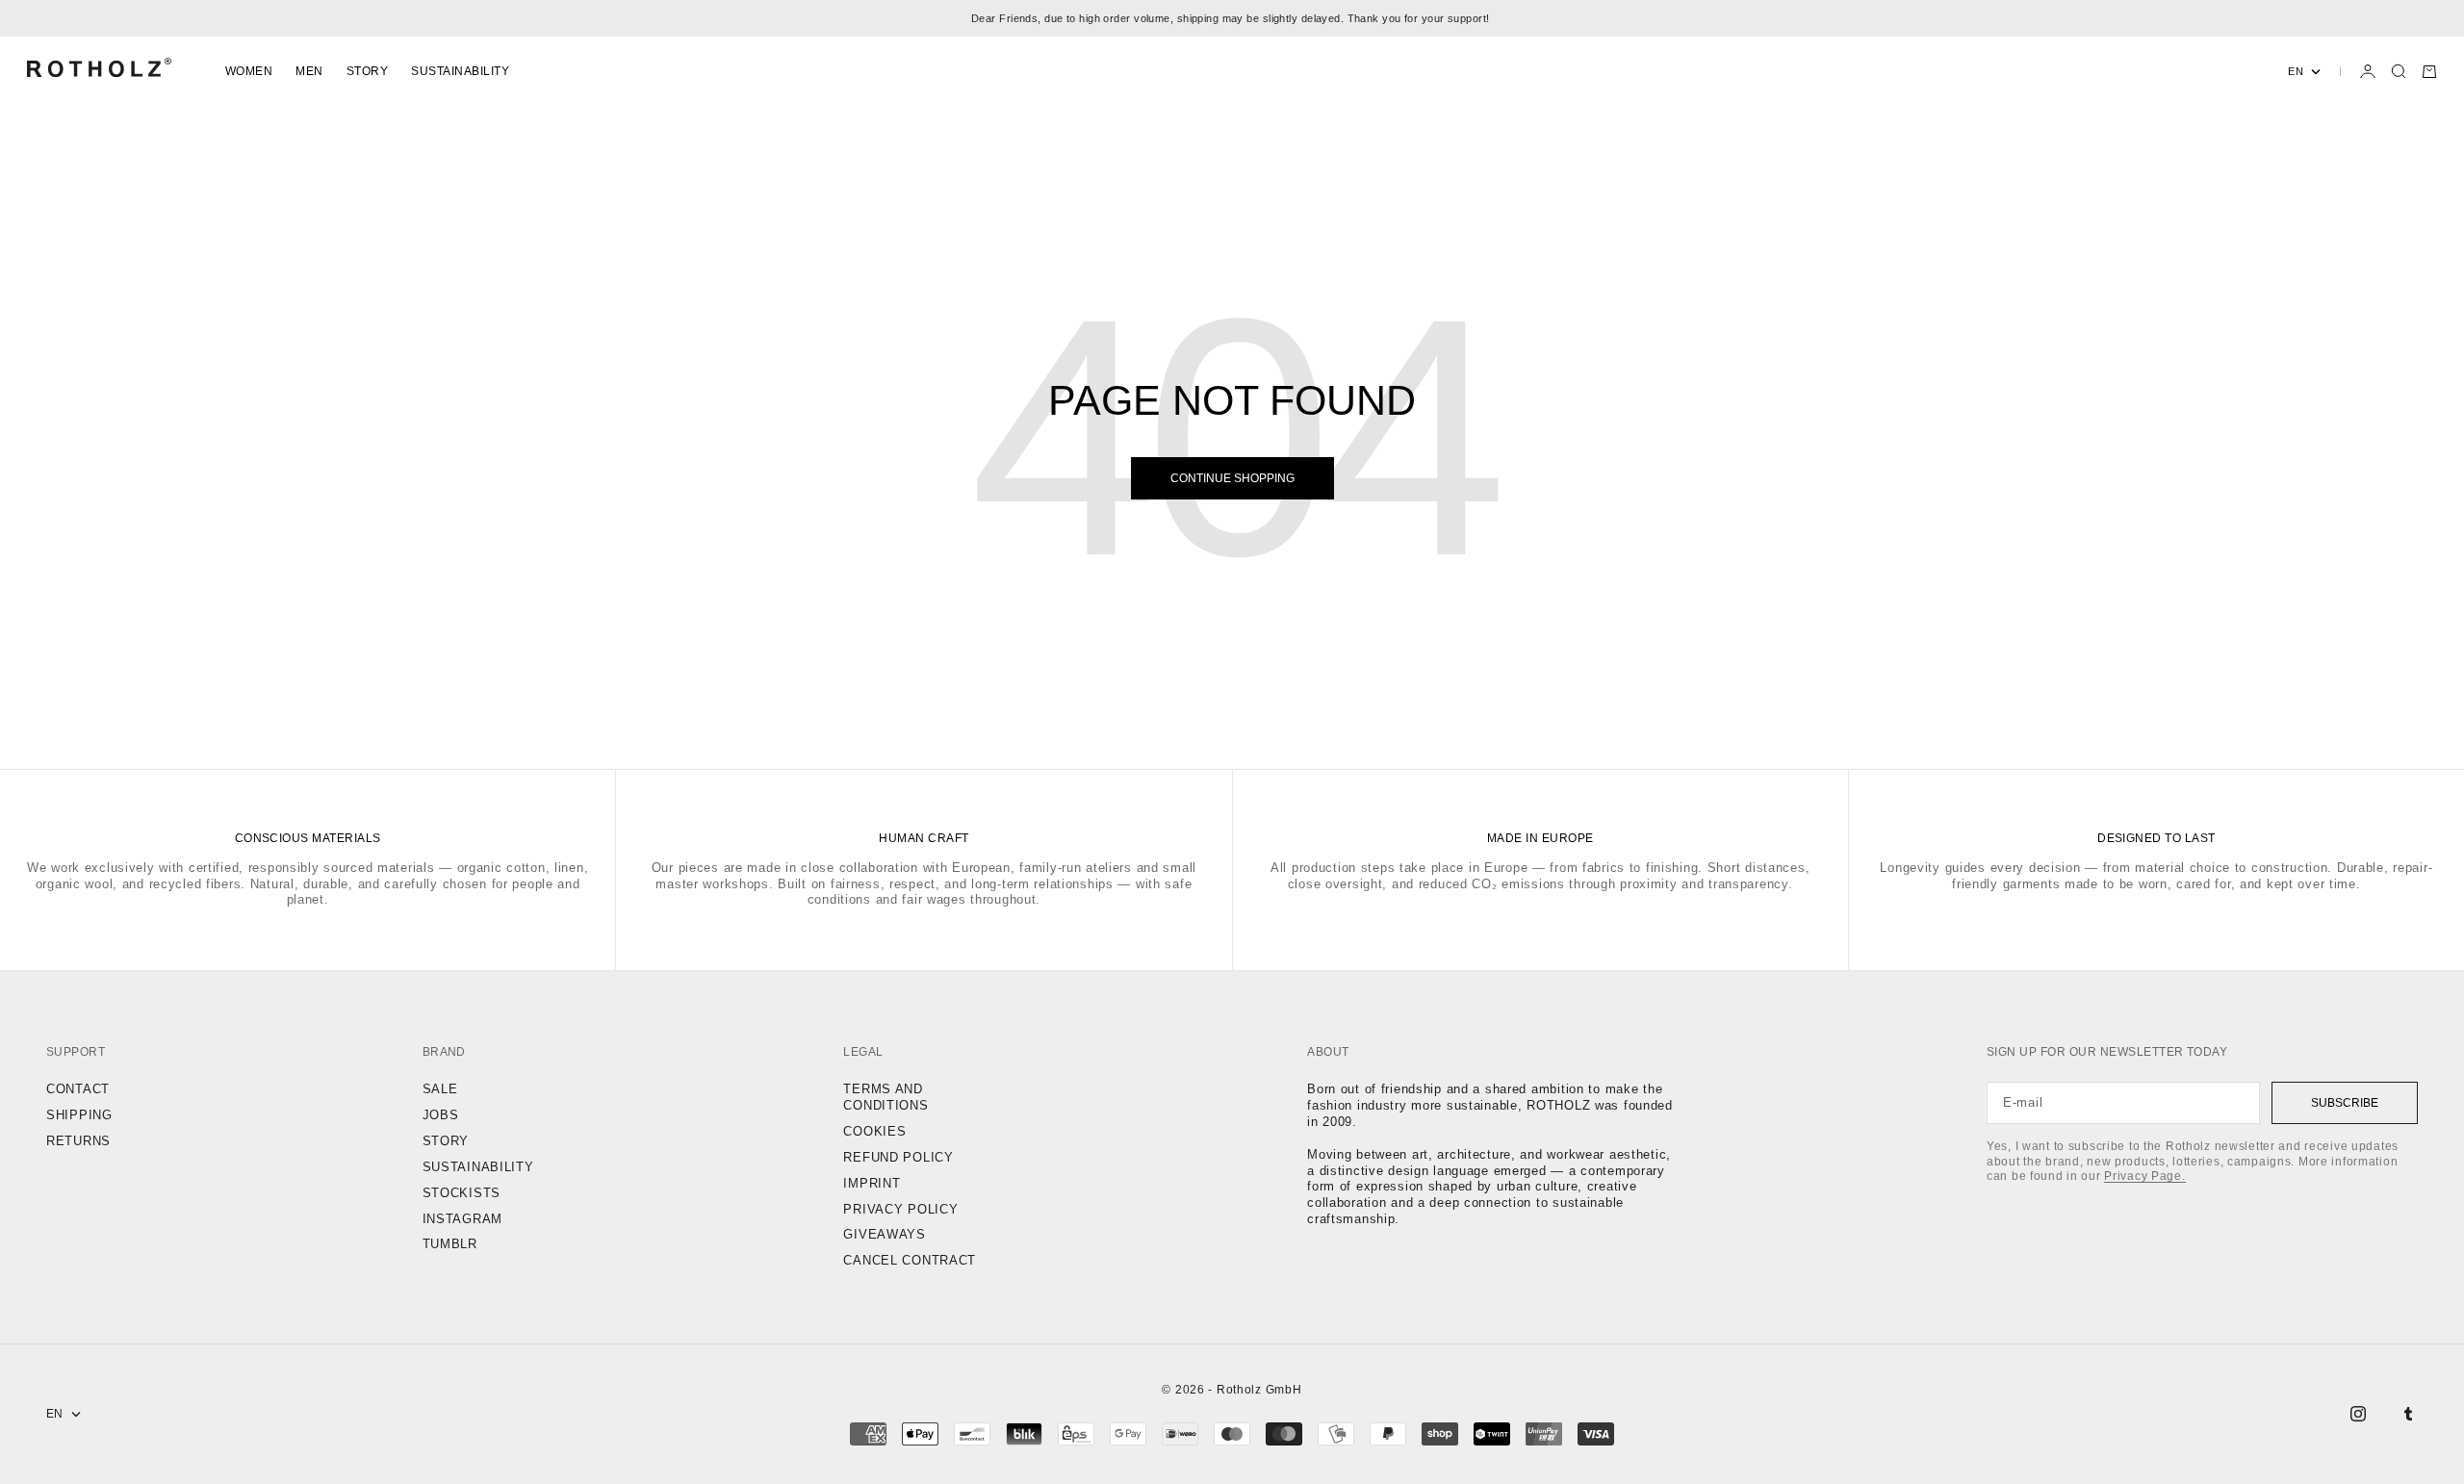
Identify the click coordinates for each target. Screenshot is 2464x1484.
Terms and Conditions (885, 1097)
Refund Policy (898, 1157)
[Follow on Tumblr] (2408, 1414)
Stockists (462, 1193)
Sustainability (460, 71)
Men (309, 71)
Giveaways (884, 1234)
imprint (872, 1183)
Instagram (462, 1219)
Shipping (79, 1115)
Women (249, 71)
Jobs (441, 1115)
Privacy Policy (900, 1209)
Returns (78, 1141)
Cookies (874, 1131)
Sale (440, 1089)
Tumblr (450, 1244)
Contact (78, 1089)
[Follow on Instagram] (2358, 1414)
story (446, 1141)
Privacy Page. (2144, 1176)
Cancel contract (910, 1260)
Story (367, 71)
